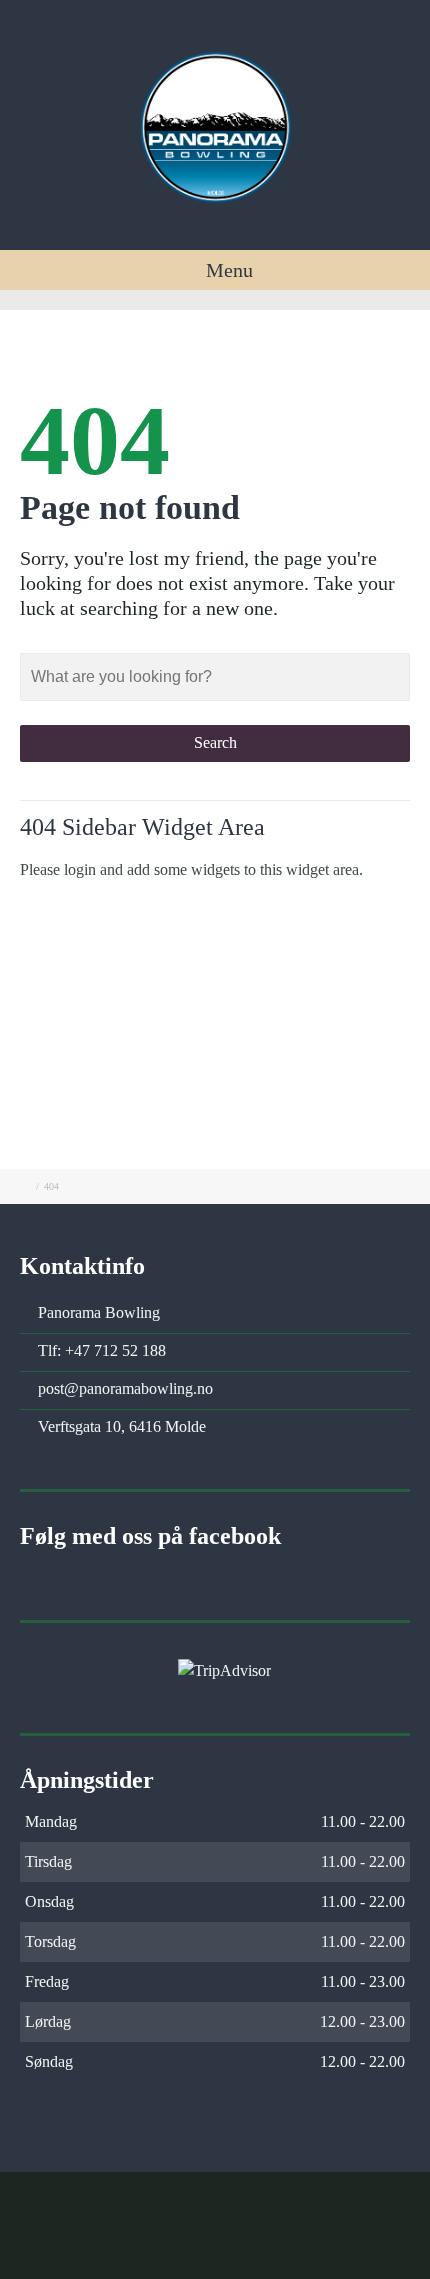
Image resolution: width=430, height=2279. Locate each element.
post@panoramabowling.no (125, 1388)
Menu (227, 270)
